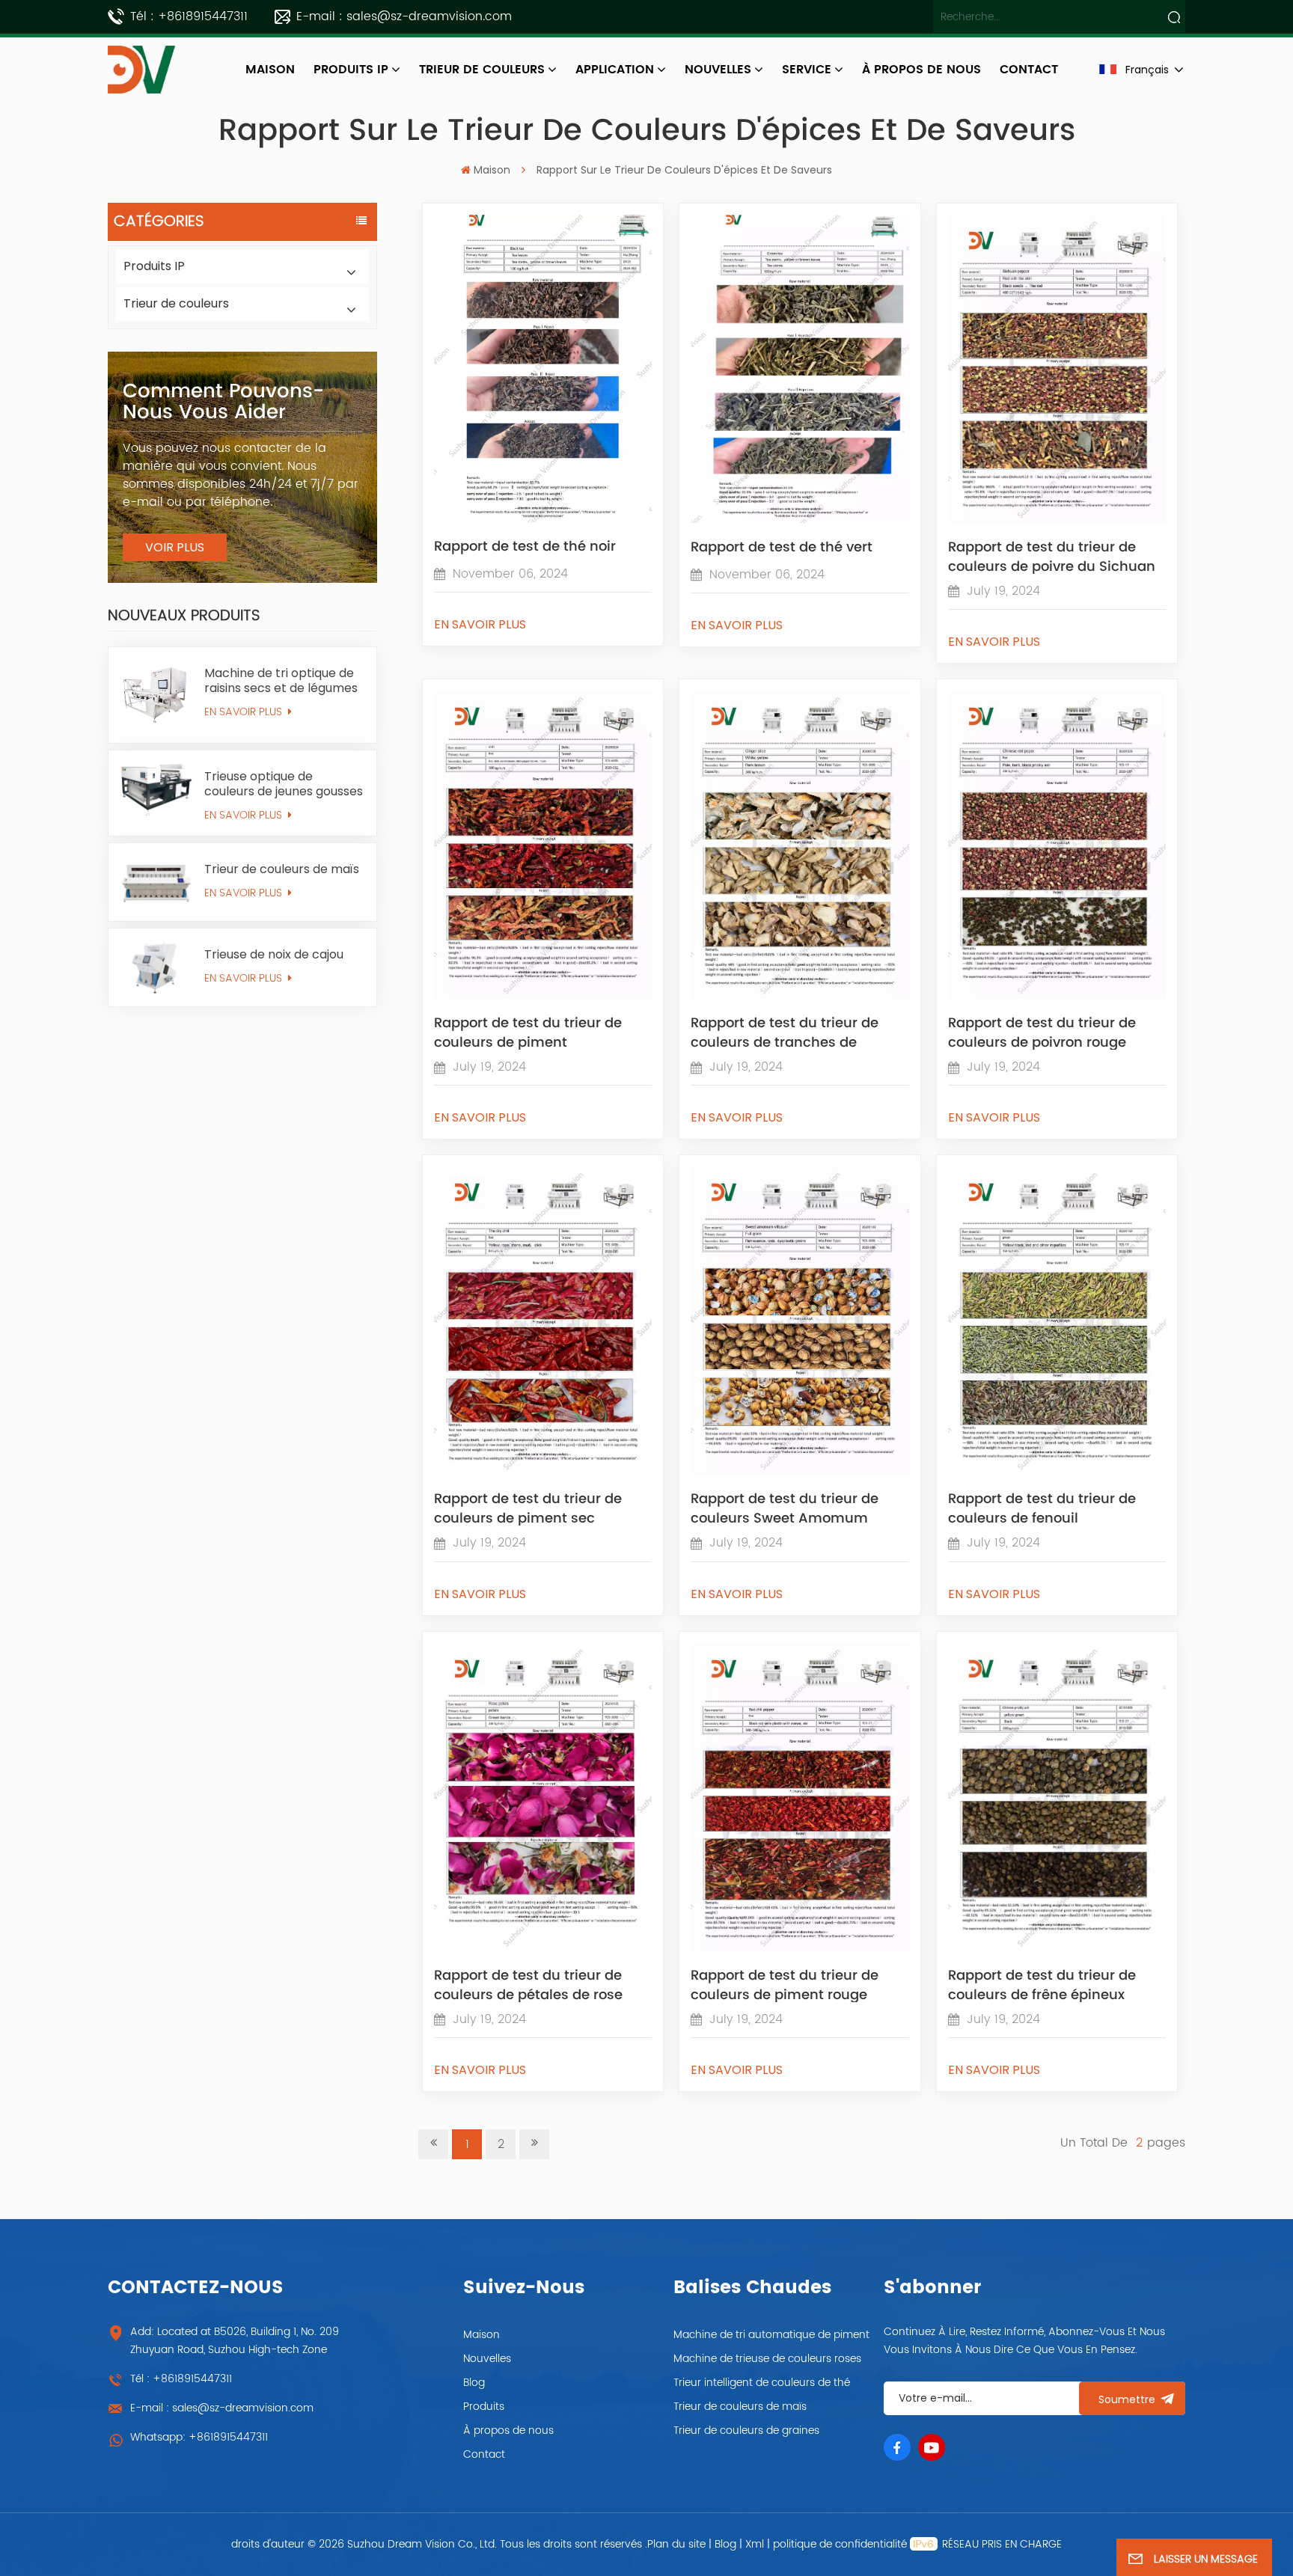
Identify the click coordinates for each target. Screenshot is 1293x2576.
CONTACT (1029, 70)
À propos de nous (508, 2430)
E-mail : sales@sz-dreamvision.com (404, 16)
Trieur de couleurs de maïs (282, 869)
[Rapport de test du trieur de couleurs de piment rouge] (800, 1948)
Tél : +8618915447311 (189, 16)
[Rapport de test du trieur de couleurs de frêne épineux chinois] (1057, 1948)
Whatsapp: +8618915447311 (199, 2437)
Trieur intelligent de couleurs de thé (762, 2383)
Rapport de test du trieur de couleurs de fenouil (1042, 1508)
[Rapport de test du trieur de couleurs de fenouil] (1057, 1471)
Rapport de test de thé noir (525, 547)
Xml (755, 2544)
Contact (484, 2454)
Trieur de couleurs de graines (746, 2430)
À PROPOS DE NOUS (921, 70)
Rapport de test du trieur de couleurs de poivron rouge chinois (1042, 1032)
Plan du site (678, 2544)
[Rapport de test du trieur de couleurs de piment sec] (543, 1471)
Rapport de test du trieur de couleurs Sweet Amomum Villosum (785, 1508)
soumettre (1127, 2399)
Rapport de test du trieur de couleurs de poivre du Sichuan (1052, 556)
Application (615, 70)
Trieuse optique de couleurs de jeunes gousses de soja (284, 784)
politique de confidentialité (840, 2544)
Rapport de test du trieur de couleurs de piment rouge (785, 1984)
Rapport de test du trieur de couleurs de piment (528, 1032)
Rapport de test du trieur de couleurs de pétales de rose (528, 1984)
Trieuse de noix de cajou (274, 955)
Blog (474, 2383)
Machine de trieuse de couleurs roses (767, 2359)
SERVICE (807, 70)
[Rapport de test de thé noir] (543, 518)
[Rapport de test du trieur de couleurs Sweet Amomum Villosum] (800, 1471)
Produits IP (351, 70)
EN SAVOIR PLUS (245, 712)
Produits (484, 2407)
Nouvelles (718, 70)
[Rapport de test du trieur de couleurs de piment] (543, 995)
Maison (270, 70)
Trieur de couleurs (482, 70)
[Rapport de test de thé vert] (800, 519)
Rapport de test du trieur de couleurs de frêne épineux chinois (1042, 1984)
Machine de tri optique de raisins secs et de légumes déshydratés (281, 681)
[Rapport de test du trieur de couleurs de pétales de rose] (543, 1948)
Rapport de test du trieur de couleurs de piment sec (528, 1508)
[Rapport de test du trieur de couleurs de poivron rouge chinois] (1057, 995)
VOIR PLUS (175, 547)
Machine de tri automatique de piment (771, 2335)
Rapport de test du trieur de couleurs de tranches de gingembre (785, 1032)
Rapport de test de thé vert (782, 548)
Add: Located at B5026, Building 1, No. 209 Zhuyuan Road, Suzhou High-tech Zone (235, 2341)
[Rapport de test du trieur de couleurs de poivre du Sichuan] (1057, 519)
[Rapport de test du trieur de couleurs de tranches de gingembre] (800, 995)
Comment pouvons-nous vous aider (223, 402)
